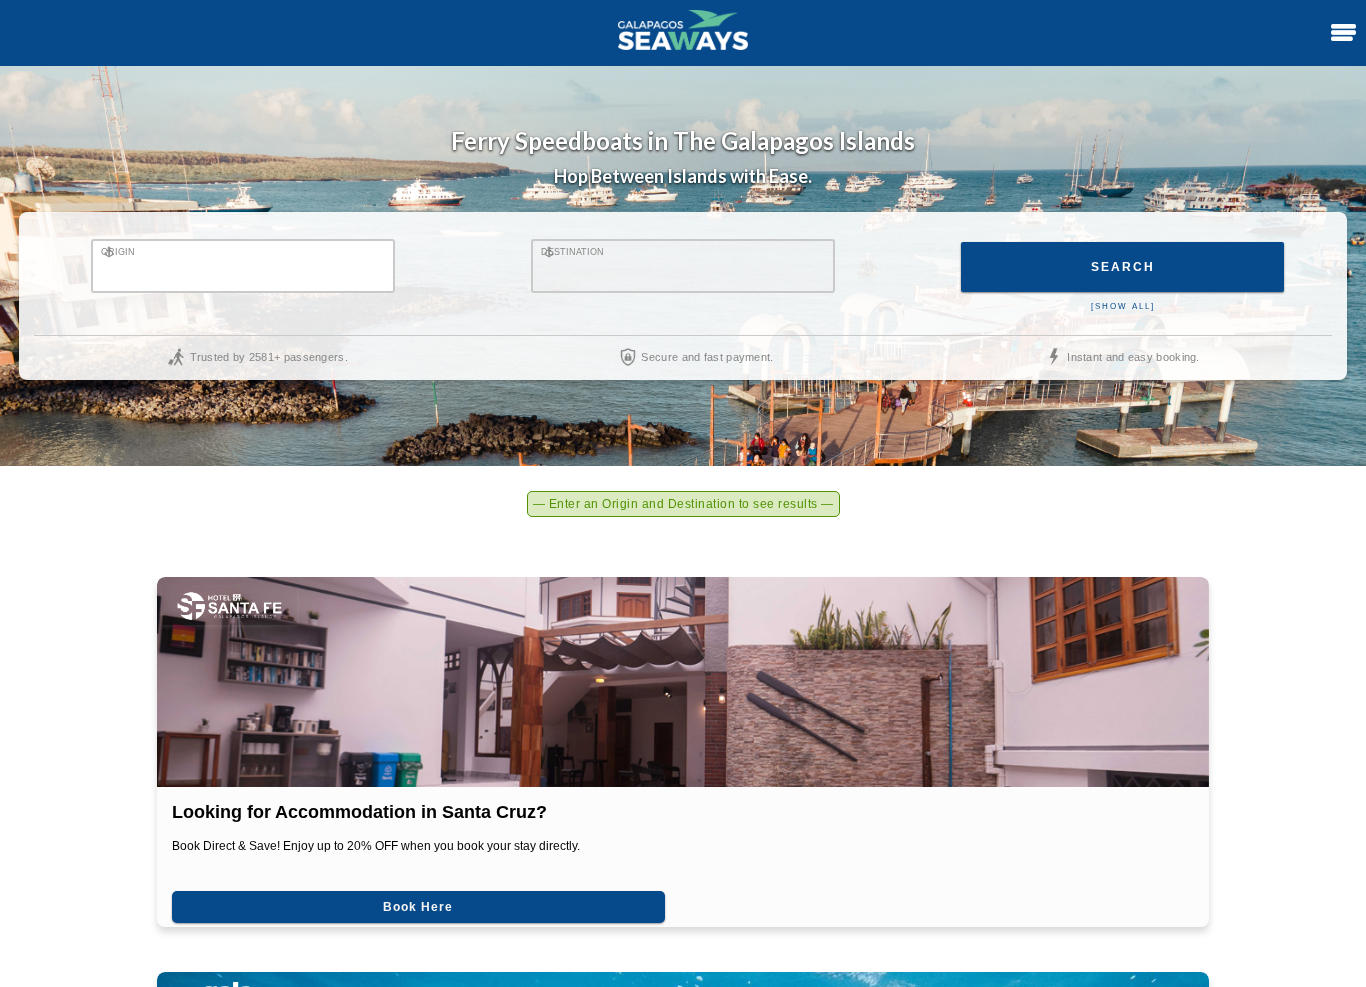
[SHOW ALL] (1123, 306)
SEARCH (1123, 267)
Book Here (313, 892)
